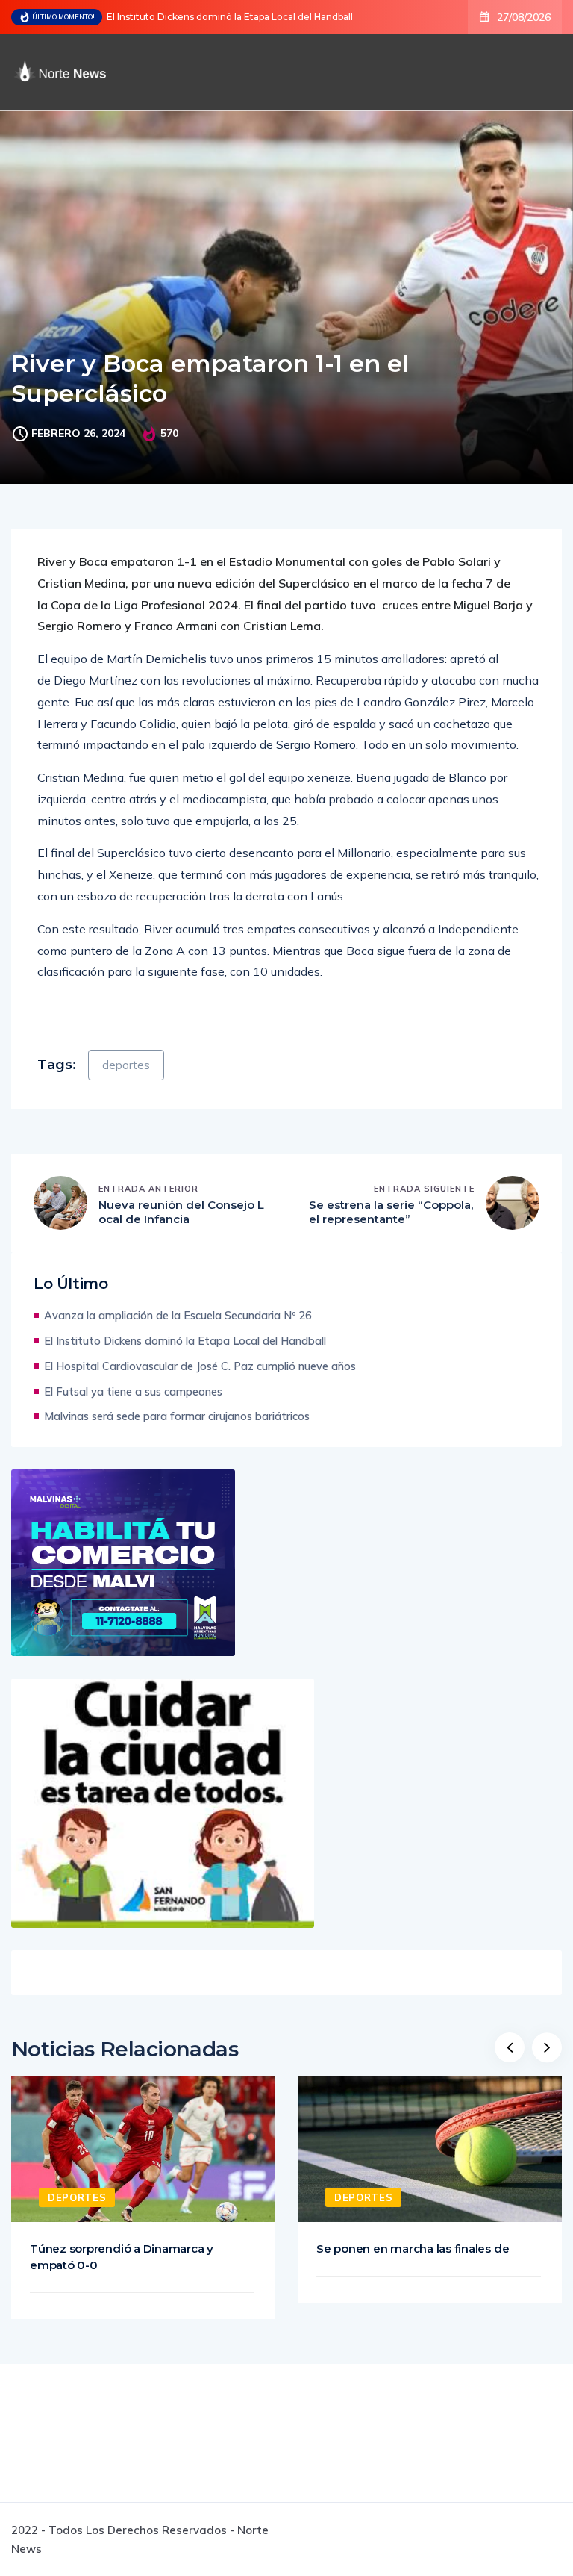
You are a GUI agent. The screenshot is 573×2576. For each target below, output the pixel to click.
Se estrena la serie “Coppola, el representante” (391, 1212)
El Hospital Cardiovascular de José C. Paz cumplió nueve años (200, 1366)
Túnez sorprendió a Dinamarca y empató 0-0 (122, 2257)
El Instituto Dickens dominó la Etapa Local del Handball (230, 17)
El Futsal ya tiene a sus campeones (133, 1391)
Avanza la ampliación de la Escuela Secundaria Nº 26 (178, 1315)
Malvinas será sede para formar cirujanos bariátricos (177, 1416)
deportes (126, 1065)
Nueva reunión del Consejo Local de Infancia (181, 1212)
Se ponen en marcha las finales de (413, 2249)
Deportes (77, 2197)
